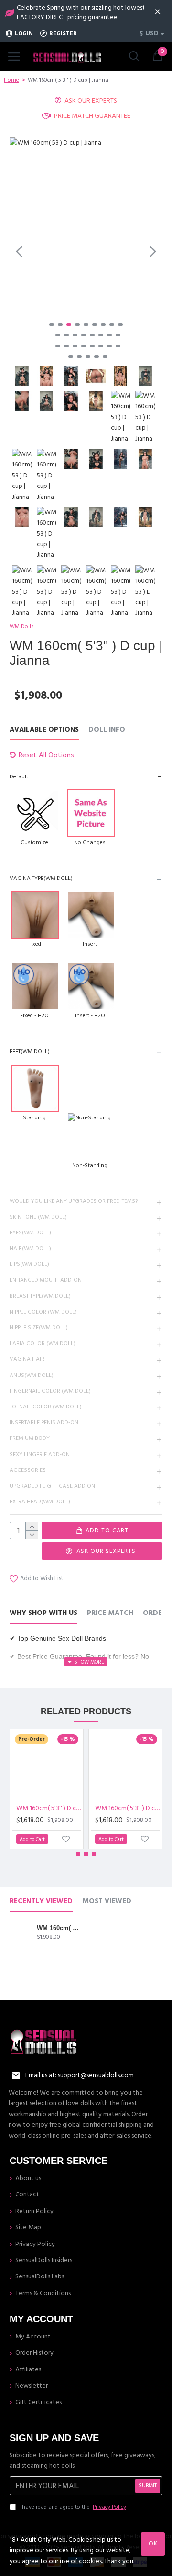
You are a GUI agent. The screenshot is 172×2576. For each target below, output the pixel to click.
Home (11, 80)
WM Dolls (22, 626)
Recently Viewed (41, 1901)
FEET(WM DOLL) (30, 1051)
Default (19, 777)
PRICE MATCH (110, 1613)
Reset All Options (46, 755)
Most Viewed (107, 1901)
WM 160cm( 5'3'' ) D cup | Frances (127, 1808)
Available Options (44, 730)
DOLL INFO (107, 730)
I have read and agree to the (73, 2507)
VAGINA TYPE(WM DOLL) (41, 878)
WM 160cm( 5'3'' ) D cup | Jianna (59, 1928)
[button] (19, 251)
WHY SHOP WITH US (43, 1613)
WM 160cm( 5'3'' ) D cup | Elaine (48, 1808)
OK (153, 2544)
